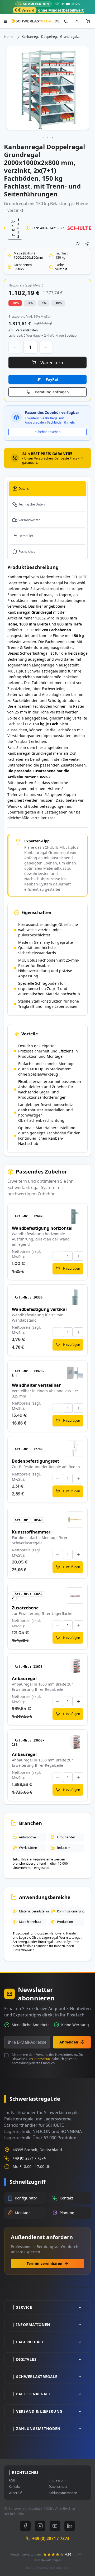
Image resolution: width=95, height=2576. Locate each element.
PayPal (52, 379)
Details (24, 489)
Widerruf (15, 2493)
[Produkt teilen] (87, 244)
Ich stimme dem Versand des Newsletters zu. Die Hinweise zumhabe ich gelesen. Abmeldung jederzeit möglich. (48, 2059)
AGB (12, 2480)
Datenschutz (41, 2059)
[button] (43, 138)
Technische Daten (32, 504)
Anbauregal (24, 1678)
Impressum (57, 2480)
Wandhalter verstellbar (36, 1385)
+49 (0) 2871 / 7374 (29, 2158)
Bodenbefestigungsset (35, 1461)
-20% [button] (15, 303)
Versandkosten (29, 520)
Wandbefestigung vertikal (39, 1309)
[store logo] (35, 21)
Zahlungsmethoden (63, 2493)
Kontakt (14, 2487)
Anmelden (69, 2042)
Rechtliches (27, 552)
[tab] (47, 458)
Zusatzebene (25, 1608)
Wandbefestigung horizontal (42, 1228)
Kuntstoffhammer (31, 1532)
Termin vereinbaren (44, 2263)
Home (9, 37)
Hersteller (26, 536)
